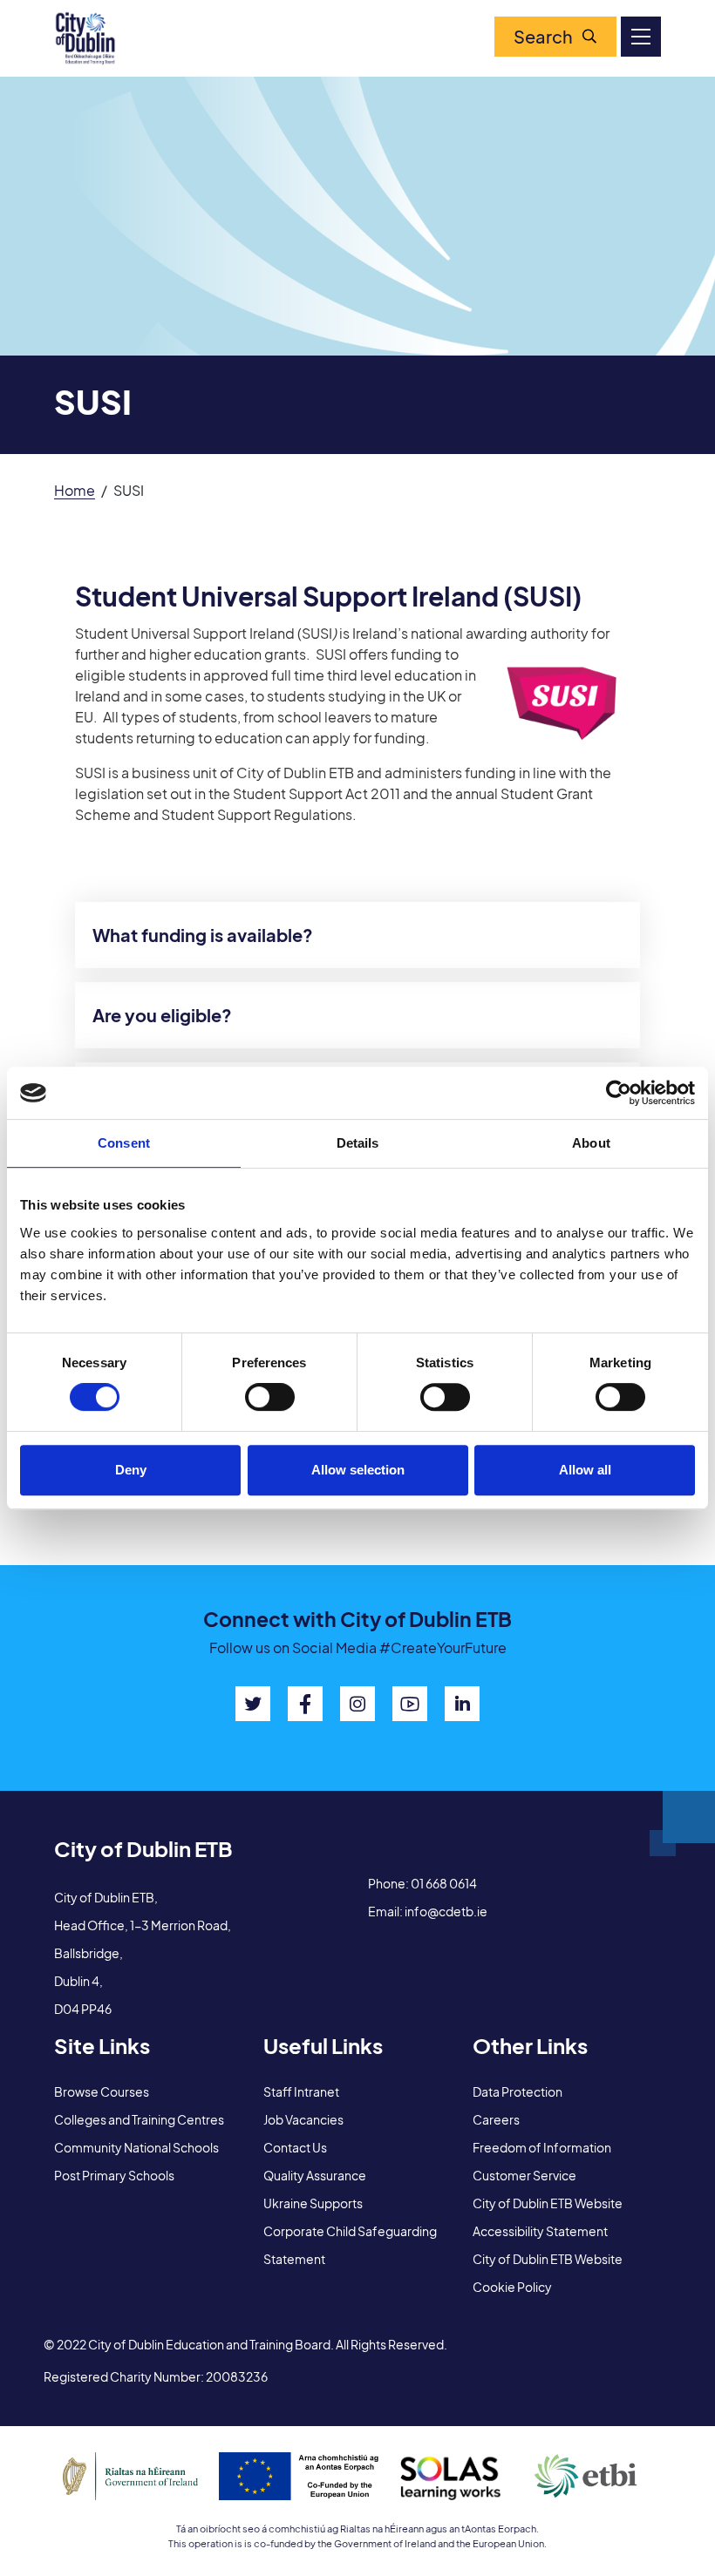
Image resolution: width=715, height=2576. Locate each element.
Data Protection (518, 2091)
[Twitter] (253, 1704)
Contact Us (295, 2147)
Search (543, 36)
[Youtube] (410, 1704)
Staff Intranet (301, 2091)
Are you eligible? (162, 1015)
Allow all (585, 1470)
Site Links (102, 2045)
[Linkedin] (462, 1704)
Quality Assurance (315, 2175)
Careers (496, 2119)
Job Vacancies (303, 2119)
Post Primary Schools (114, 2175)
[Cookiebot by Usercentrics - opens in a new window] (619, 1093)
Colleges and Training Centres (139, 2119)
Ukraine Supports (313, 2203)
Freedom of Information (542, 2147)
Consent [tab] (124, 1143)
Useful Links (323, 2045)
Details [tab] (358, 1143)
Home (75, 490)
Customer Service (524, 2175)
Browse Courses (102, 2091)
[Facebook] (305, 1704)
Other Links (530, 2045)
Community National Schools (136, 2147)
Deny (131, 1470)
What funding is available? (203, 935)
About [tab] (591, 1143)
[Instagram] (357, 1704)
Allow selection (358, 1470)
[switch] (270, 1397)
